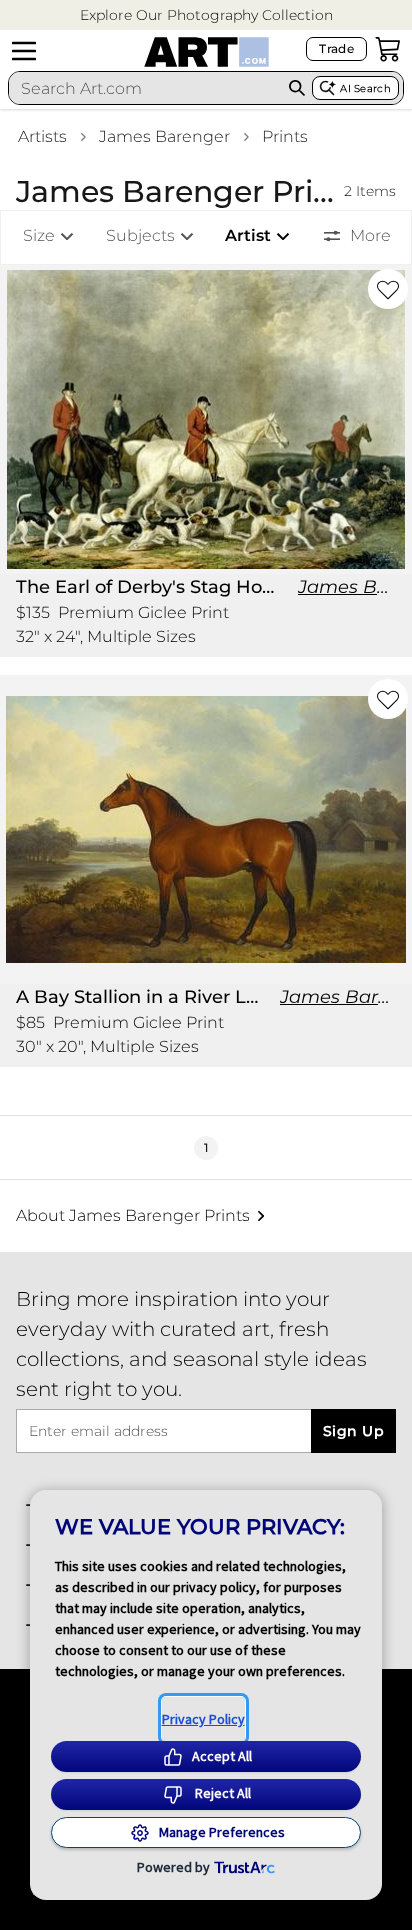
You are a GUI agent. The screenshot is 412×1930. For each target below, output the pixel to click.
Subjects (140, 235)
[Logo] (206, 52)
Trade (336, 48)
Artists (42, 136)
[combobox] (145, 88)
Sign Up (353, 1431)
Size (39, 235)
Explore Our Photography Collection (206, 15)
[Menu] (24, 51)
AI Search (365, 88)
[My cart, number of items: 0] (388, 49)
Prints (285, 136)
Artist (248, 235)
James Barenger (164, 136)
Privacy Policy (203, 1719)
